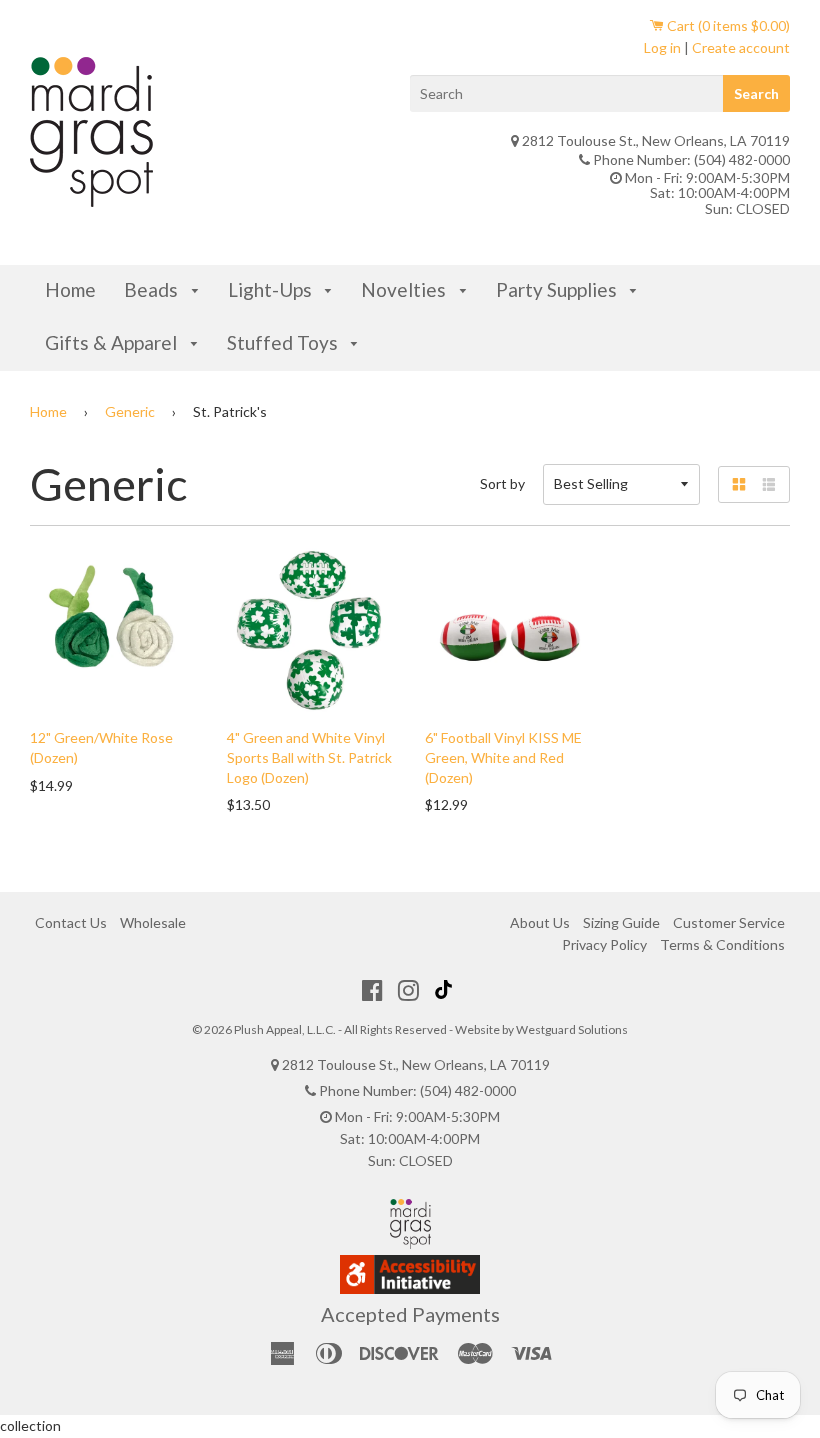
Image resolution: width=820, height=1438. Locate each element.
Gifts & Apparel (113, 342)
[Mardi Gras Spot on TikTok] (446, 990)
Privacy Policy (604, 944)
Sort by (502, 483)
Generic (130, 411)
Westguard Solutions (572, 1029)
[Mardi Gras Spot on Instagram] (408, 990)
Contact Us (71, 922)
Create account (741, 47)
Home (70, 289)
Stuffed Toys (284, 342)
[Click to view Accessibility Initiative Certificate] (410, 1288)
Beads (153, 289)
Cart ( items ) (727, 25)
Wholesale (153, 922)
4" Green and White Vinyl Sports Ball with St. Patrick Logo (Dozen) (309, 757)
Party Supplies (558, 289)
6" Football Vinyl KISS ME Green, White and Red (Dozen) (503, 757)
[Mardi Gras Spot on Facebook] (372, 990)
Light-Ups (272, 289)
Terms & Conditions (722, 944)
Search (756, 93)
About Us (540, 922)
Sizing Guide (621, 922)
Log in (662, 47)
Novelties (405, 289)
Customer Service (729, 922)
